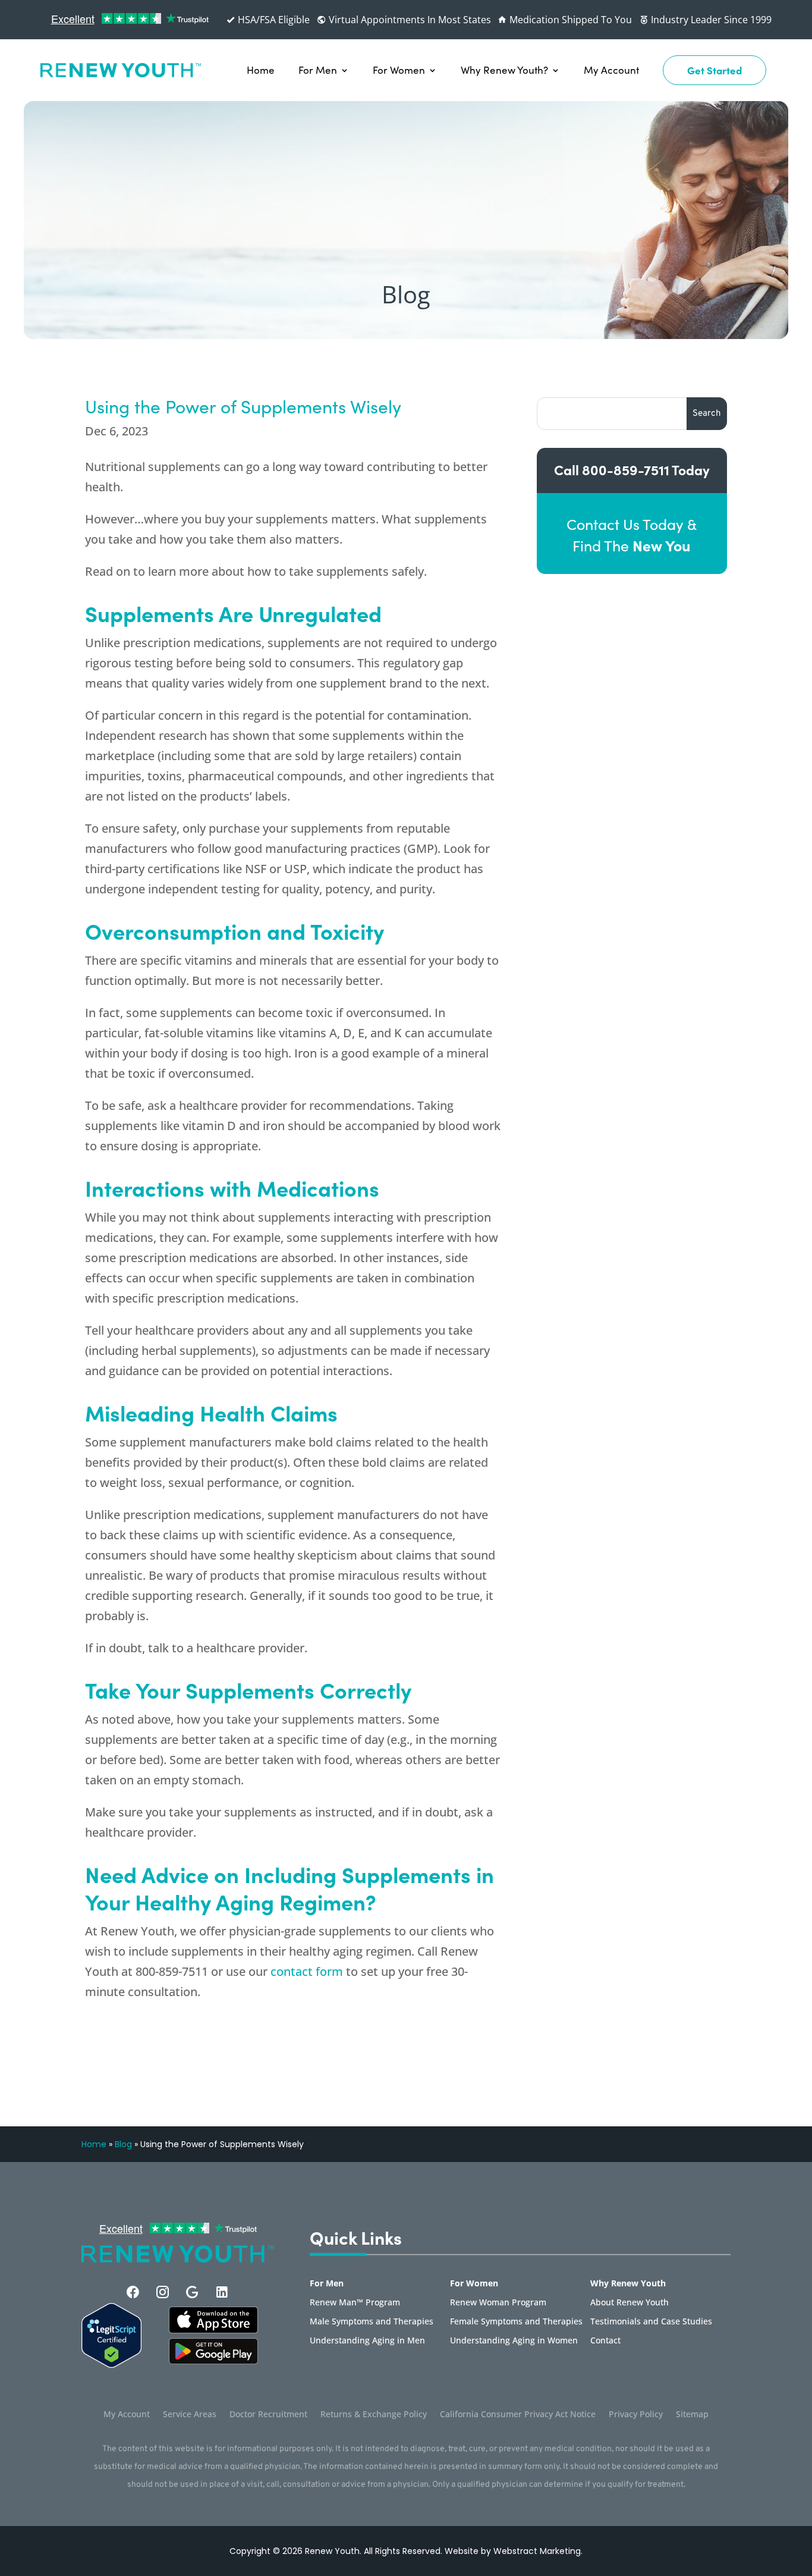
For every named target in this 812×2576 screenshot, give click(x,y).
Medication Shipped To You (569, 20)
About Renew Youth (630, 2303)
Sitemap (692, 2415)
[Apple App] (213, 2330)
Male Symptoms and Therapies (372, 2322)
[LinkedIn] (222, 2292)
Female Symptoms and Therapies (516, 2322)
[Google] (192, 2292)
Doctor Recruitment (268, 2415)
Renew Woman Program (498, 2303)
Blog (123, 2144)
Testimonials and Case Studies (651, 2322)
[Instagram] (163, 2292)
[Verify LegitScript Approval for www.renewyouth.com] (111, 2364)
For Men (318, 70)
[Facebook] (133, 2292)
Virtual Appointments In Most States (409, 20)
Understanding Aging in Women (514, 2341)
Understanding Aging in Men (367, 2341)
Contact (605, 2341)
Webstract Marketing (537, 2551)
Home (261, 70)
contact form (307, 1971)
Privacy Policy (636, 2415)
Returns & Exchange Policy (374, 2415)
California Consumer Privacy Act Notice (518, 2415)
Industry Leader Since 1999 (710, 20)
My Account (611, 70)
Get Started (715, 70)
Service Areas (190, 2415)
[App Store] (213, 2361)
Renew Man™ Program (355, 2303)
